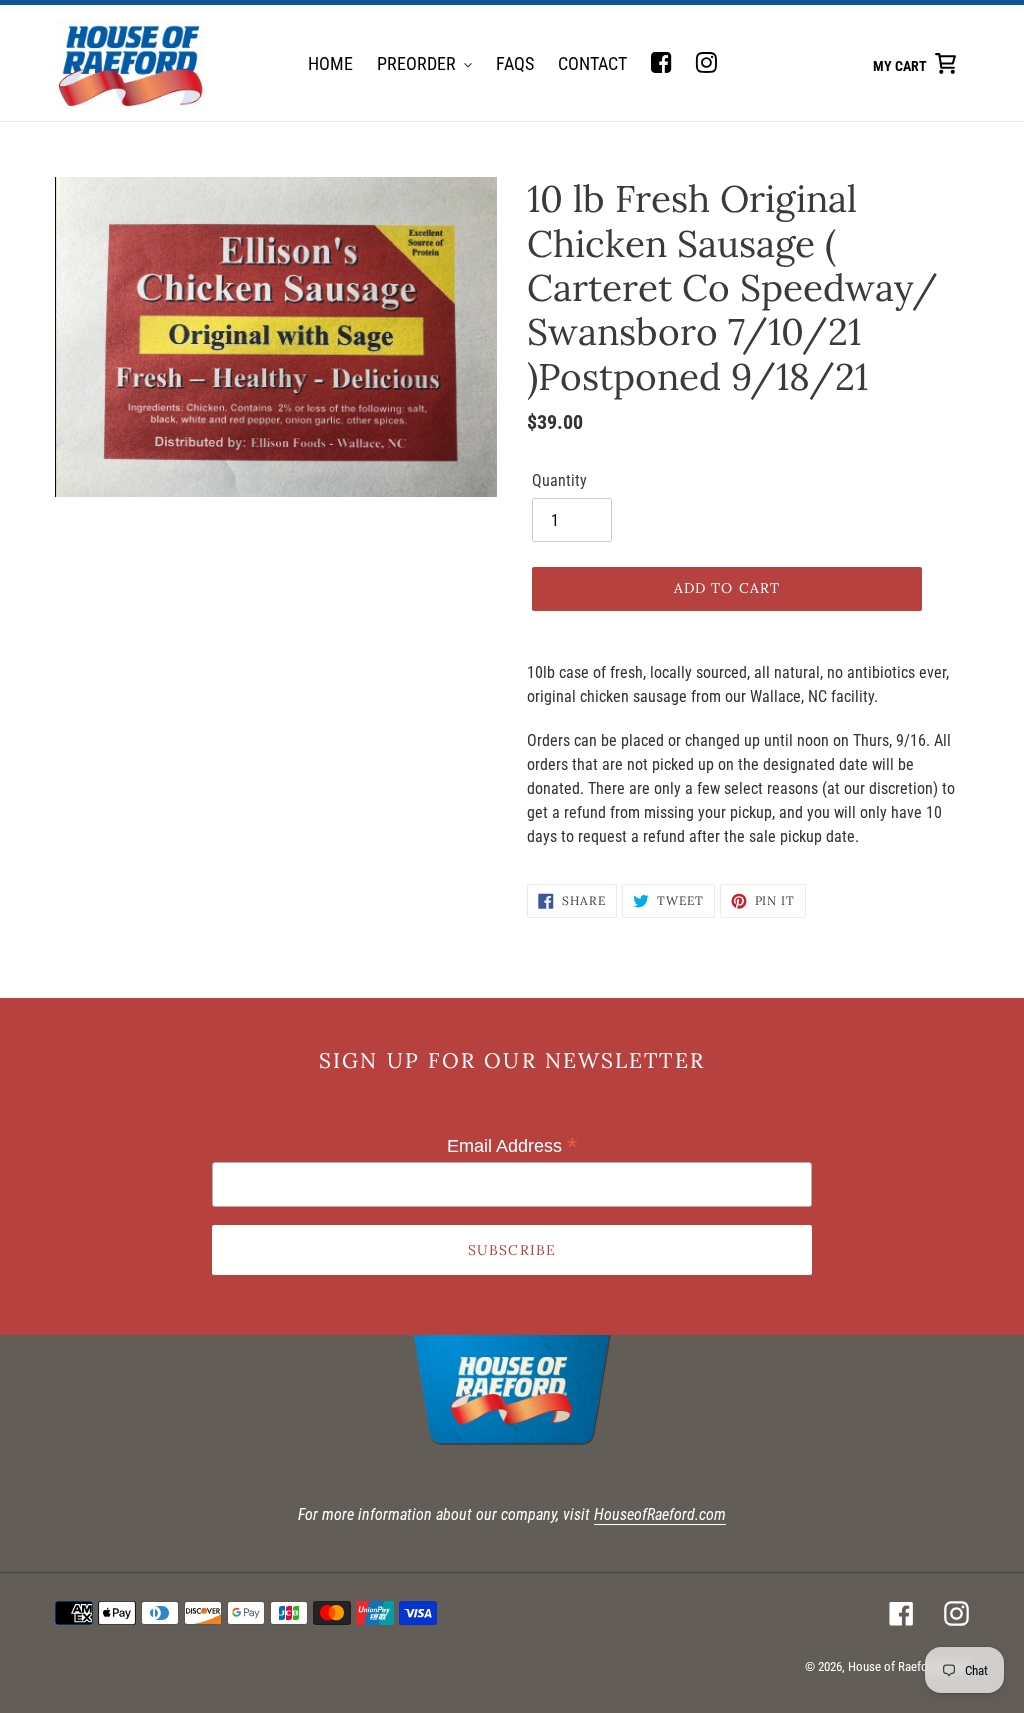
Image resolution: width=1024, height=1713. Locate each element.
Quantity (559, 480)
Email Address (512, 1146)
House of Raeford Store (908, 1666)
